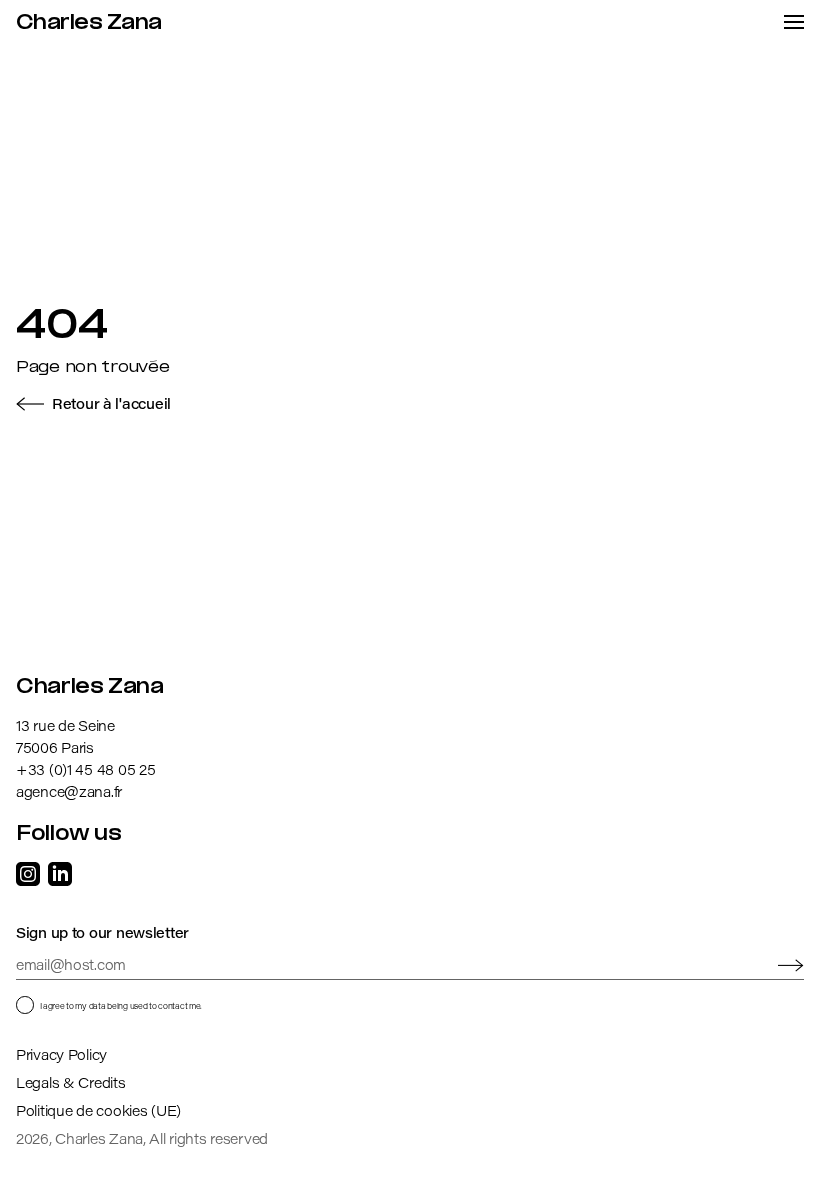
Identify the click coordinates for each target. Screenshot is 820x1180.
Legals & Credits (71, 1082)
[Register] (791, 965)
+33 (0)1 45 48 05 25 (85, 769)
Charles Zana (89, 23)
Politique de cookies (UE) (98, 1110)
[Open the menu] (794, 22)
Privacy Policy (61, 1054)
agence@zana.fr (69, 791)
